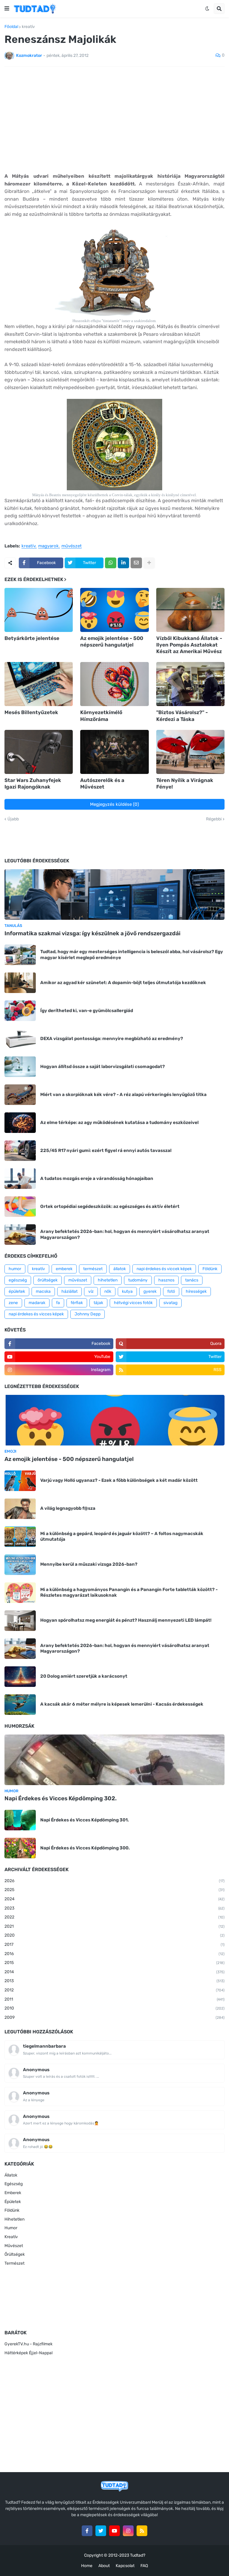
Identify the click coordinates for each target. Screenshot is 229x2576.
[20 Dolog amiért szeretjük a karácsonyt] (20, 1677)
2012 (114, 1990)
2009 (114, 2017)
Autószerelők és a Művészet (102, 783)
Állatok (11, 2175)
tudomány (138, 1280)
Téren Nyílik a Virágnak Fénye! (185, 783)
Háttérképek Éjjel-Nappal (28, 2353)
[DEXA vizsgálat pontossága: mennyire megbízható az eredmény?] (20, 1039)
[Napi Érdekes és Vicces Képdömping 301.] (20, 1820)
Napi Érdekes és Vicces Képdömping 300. (85, 1848)
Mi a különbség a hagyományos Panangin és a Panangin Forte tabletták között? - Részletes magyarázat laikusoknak (129, 1593)
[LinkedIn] (123, 563)
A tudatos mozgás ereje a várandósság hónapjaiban (97, 1178)
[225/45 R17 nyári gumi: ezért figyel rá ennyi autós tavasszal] (20, 1151)
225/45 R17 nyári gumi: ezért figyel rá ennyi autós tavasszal (106, 1150)
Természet (14, 2263)
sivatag (170, 1303)
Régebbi (214, 819)
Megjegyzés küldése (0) (114, 804)
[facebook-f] (87, 2531)
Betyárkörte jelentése (32, 638)
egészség (18, 1280)
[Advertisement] (114, 116)
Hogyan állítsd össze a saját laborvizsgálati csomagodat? (103, 1067)
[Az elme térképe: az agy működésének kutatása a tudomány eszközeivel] (20, 1123)
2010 (114, 2008)
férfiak (77, 1303)
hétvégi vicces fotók (133, 1303)
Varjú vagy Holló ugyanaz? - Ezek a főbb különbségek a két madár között (119, 1480)
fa (58, 1303)
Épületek (13, 2202)
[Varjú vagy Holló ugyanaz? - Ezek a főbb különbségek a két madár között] (20, 1481)
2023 (114, 1908)
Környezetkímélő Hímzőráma (101, 716)
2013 (114, 1981)
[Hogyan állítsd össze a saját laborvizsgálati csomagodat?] (20, 1067)
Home (87, 2566)
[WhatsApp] (111, 563)
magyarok (48, 546)
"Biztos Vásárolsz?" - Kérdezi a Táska (182, 716)
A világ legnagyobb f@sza (68, 1508)
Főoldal (11, 27)
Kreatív (11, 2237)
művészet (72, 546)
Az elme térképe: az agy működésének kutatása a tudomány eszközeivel (119, 1122)
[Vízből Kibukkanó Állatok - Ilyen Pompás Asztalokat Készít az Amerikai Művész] (190, 610)
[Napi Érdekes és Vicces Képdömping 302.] (114, 1760)
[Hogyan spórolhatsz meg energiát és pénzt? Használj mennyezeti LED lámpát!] (20, 1621)
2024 (114, 1899)
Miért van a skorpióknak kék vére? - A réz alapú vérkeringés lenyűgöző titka (123, 1095)
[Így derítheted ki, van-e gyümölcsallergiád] (20, 1011)
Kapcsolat (125, 2566)
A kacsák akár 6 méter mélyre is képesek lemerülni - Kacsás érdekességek (122, 1704)
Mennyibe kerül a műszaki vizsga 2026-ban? (89, 1564)
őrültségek (48, 1280)
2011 (114, 1999)
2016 (114, 1954)
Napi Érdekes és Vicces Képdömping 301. (85, 1820)
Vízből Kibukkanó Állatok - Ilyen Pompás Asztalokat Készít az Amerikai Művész (189, 645)
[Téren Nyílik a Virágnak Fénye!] (190, 752)
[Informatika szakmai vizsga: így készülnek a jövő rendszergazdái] (114, 894)
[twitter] (101, 2531)
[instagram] (128, 2531)
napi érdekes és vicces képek (36, 1314)
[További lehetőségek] (149, 563)
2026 (114, 1881)
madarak (37, 1303)
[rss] (142, 2531)
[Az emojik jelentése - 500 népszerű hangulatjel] (114, 610)
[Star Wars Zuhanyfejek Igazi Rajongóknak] (39, 752)
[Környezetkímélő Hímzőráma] (114, 684)
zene (13, 1303)
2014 (114, 1972)
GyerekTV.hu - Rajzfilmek (28, 2344)
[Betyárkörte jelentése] (39, 610)
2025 (114, 1890)
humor (15, 1269)
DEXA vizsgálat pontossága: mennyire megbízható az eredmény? (112, 1039)
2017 (114, 1945)
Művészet (14, 2246)
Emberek (13, 2193)
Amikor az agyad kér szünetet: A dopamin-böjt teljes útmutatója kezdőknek (123, 983)
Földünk (210, 1269)
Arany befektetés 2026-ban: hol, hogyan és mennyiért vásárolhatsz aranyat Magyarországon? (125, 1234)
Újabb (13, 819)
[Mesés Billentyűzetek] (39, 684)
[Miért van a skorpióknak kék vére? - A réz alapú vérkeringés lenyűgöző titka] (20, 1095)
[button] (7, 9)
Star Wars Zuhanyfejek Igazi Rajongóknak (33, 783)
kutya (127, 1291)
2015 (114, 1963)
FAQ (144, 2566)
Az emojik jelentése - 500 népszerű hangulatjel (112, 641)
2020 (114, 1935)
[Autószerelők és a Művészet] (114, 752)
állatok (120, 1269)
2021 (114, 1926)
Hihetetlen (14, 2219)
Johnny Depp (88, 1314)
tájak (98, 1303)
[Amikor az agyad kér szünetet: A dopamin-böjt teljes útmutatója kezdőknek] (20, 983)
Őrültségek (15, 2254)
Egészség (14, 2184)
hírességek (196, 1291)
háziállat (69, 1291)
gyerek (150, 1291)
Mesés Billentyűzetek (31, 712)
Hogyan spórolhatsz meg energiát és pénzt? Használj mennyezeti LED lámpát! (126, 1620)
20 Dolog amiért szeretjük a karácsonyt (84, 1676)
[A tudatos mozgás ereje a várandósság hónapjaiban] (20, 1179)
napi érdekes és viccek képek (164, 1269)
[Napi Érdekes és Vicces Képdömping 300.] (20, 1848)
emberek (64, 1269)
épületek (17, 1291)
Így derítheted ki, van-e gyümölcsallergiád (87, 1011)
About (104, 2566)
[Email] (136, 563)
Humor (11, 2228)
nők (108, 1291)
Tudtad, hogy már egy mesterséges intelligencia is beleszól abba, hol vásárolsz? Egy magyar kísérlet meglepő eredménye (132, 955)
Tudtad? (138, 2555)
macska (43, 1291)
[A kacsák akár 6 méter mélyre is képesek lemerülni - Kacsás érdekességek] (20, 1705)
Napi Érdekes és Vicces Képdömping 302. (61, 1798)
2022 (114, 1917)
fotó (171, 1291)
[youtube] (114, 2531)
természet (93, 1269)
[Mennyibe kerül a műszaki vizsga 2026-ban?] (20, 1565)
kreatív (28, 27)
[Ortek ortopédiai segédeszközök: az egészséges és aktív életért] (20, 1207)
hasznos (166, 1280)
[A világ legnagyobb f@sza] (20, 1509)
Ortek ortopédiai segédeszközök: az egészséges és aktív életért (110, 1206)
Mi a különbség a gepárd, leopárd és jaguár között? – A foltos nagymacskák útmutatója (122, 1537)
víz (91, 1291)
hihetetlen (108, 1280)
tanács (192, 1280)
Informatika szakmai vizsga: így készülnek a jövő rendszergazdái (92, 933)
